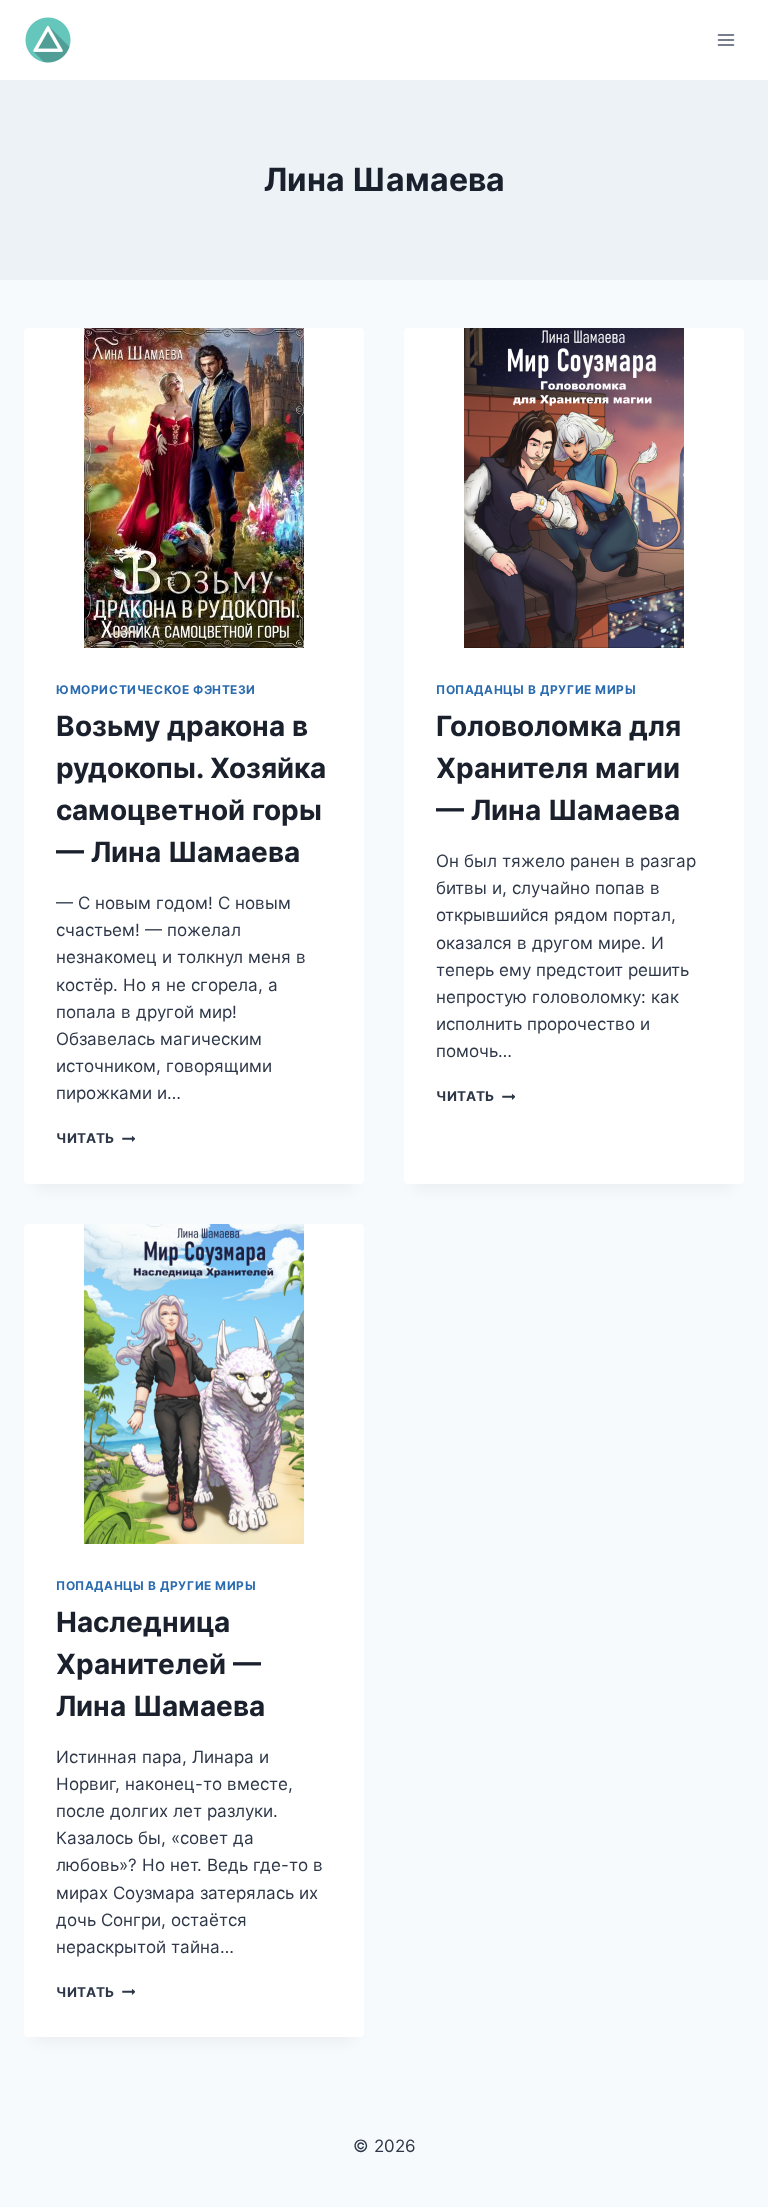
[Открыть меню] (725, 39)
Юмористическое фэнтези (156, 689)
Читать (95, 1138)
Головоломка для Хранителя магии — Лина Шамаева (558, 768)
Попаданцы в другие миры (536, 689)
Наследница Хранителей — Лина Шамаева (160, 1664)
